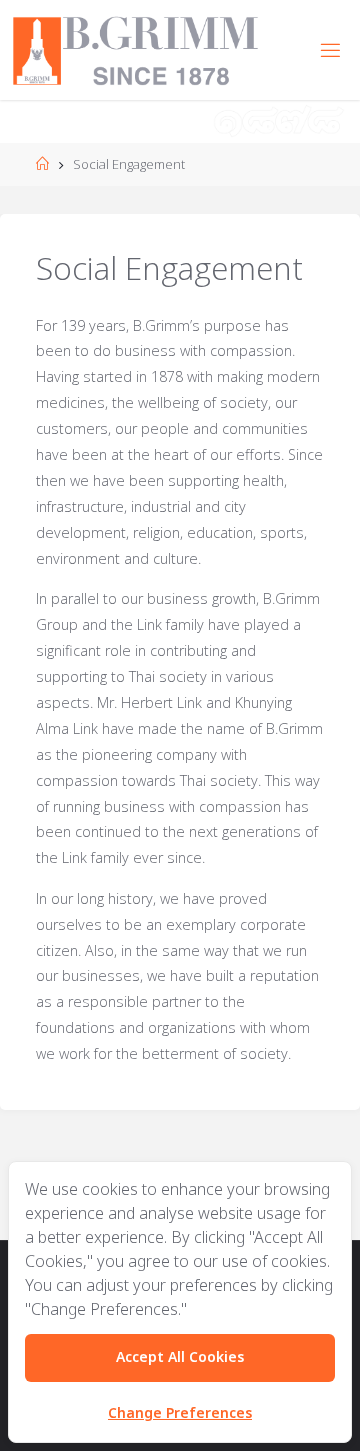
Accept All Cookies (180, 1357)
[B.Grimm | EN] (135, 49)
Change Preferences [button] (180, 1413)
